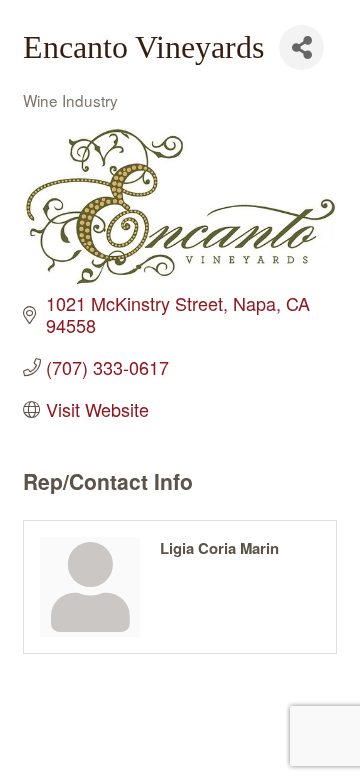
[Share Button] (301, 47)
